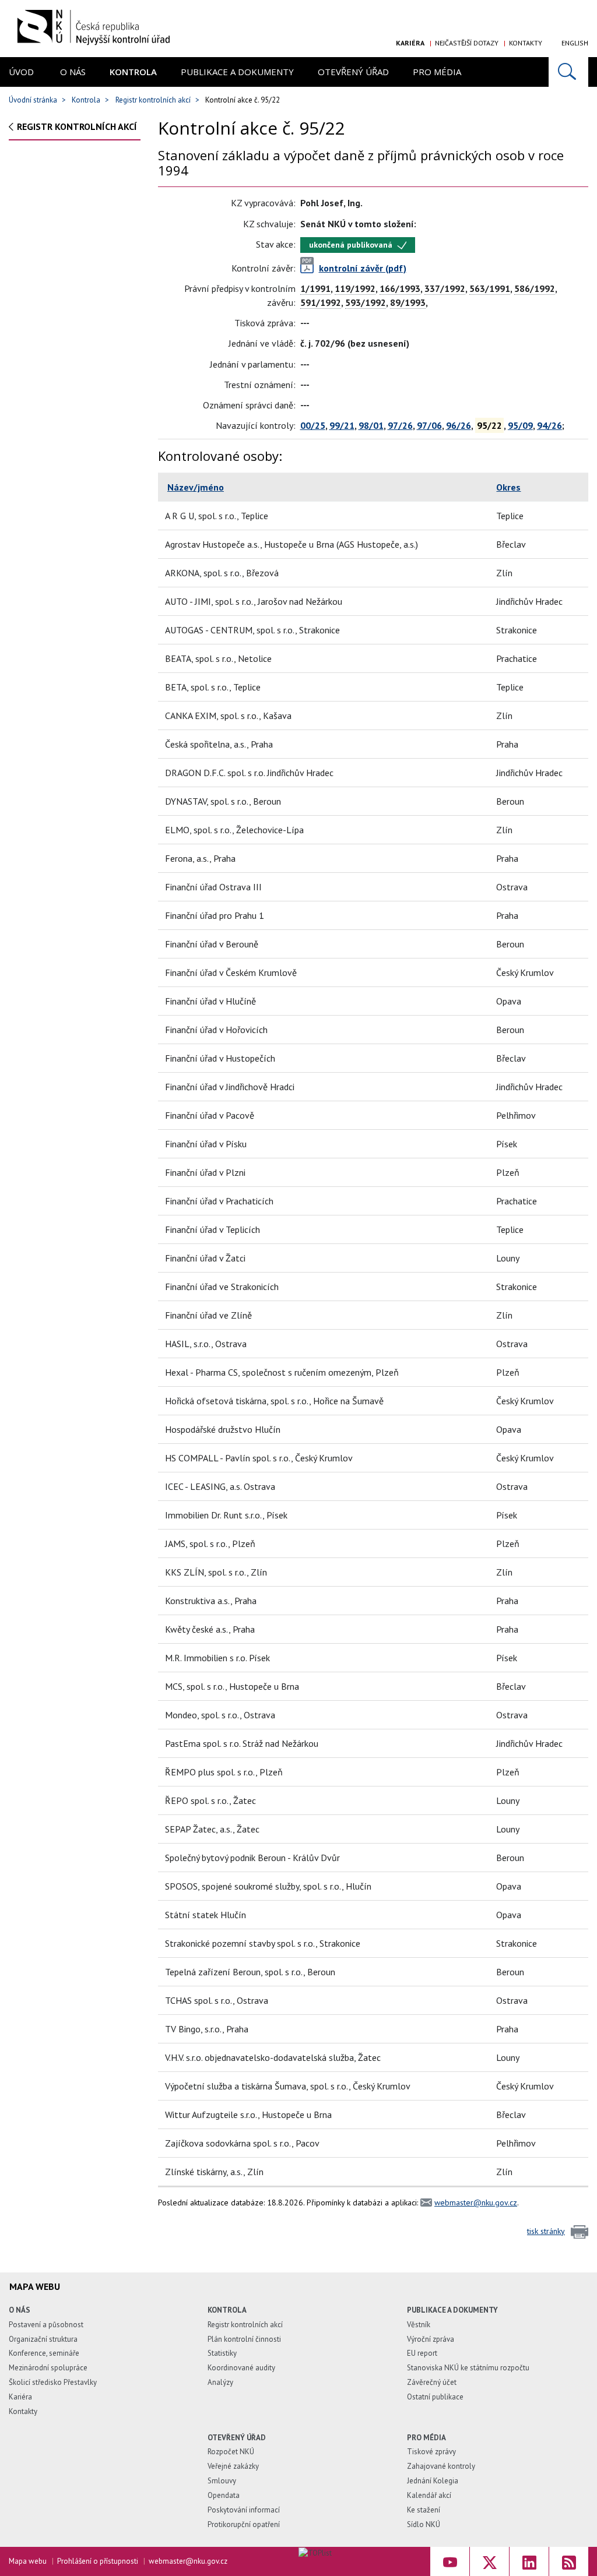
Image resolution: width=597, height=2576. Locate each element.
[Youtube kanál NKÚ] (450, 2561)
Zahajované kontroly (441, 2466)
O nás (73, 72)
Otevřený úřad (353, 72)
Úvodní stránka (33, 100)
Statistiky (222, 2353)
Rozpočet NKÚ (231, 2452)
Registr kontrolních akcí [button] (77, 126)
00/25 (313, 425)
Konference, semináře (44, 2353)
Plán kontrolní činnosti (244, 2339)
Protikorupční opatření (244, 2524)
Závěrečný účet (432, 2382)
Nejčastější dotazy (467, 43)
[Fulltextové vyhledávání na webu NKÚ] (568, 72)
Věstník (419, 2325)
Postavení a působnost (46, 2325)
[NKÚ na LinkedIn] (529, 2561)
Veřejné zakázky (233, 2466)
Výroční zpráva (431, 2339)
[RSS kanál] (569, 2561)
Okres (508, 487)
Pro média (437, 72)
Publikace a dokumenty (237, 72)
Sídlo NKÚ (424, 2524)
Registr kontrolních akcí (153, 100)
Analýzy (220, 2382)
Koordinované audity (241, 2368)
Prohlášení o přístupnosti (98, 2561)
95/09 (520, 425)
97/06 (429, 425)
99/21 (342, 425)
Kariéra (410, 43)
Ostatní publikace (435, 2397)
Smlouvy (222, 2481)
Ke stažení (424, 2510)
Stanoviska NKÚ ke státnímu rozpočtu (468, 2368)
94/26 (549, 425)
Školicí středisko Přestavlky (53, 2382)
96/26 (459, 425)
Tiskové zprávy (431, 2452)
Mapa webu (28, 2561)
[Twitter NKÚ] (489, 2561)
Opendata (224, 2495)
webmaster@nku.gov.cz (476, 2203)
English (575, 43)
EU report (422, 2353)
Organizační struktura (43, 2339)
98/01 (371, 425)
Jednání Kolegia (433, 2481)
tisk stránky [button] (546, 2231)
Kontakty (526, 43)
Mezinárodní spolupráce (48, 2368)
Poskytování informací (244, 2510)
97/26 (400, 425)
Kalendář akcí (429, 2495)
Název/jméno (196, 487)
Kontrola (133, 72)
